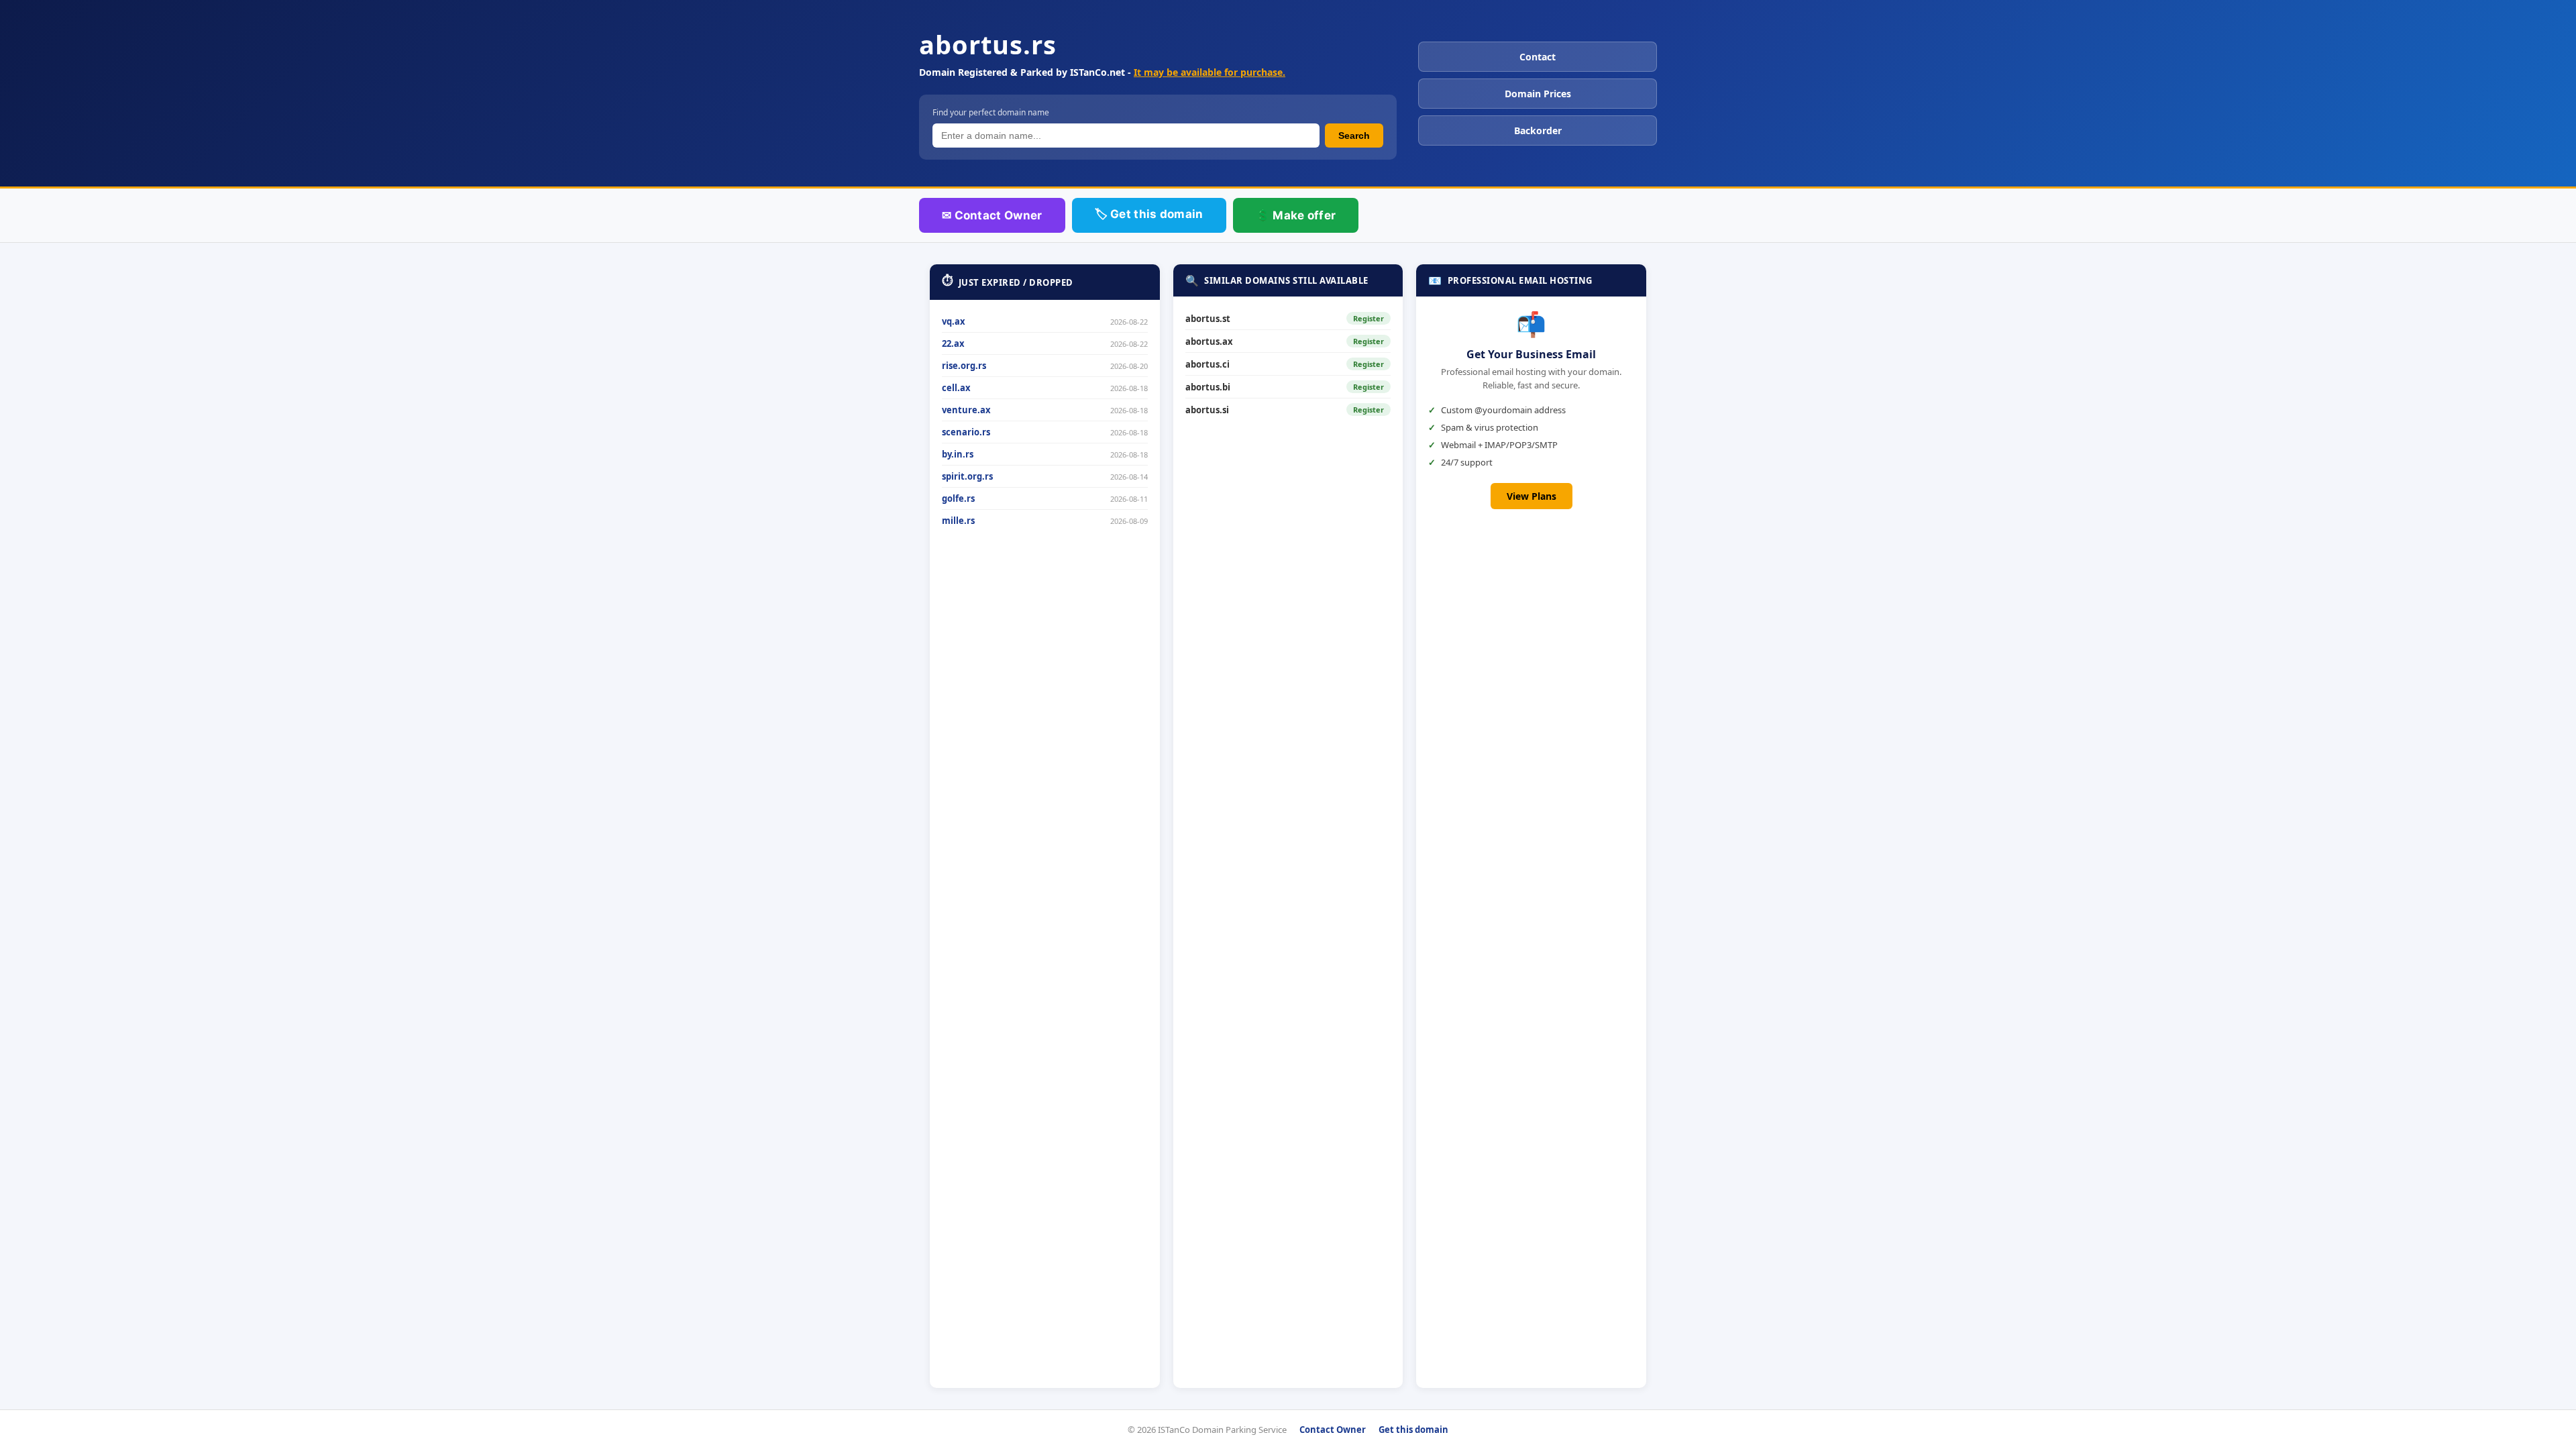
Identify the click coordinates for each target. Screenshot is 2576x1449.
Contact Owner (1333, 1430)
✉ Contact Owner (992, 215)
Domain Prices (1538, 94)
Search (1354, 136)
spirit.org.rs (967, 476)
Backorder (1538, 130)
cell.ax (956, 388)
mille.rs (958, 521)
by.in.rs (958, 454)
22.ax (953, 343)
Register (1368, 318)
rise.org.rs (964, 366)
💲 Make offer (1296, 215)
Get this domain (1413, 1430)
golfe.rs (958, 498)
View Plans (1532, 496)
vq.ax (954, 321)
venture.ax (966, 410)
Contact (1538, 57)
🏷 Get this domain (1149, 214)
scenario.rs (966, 432)
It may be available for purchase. (1210, 72)
